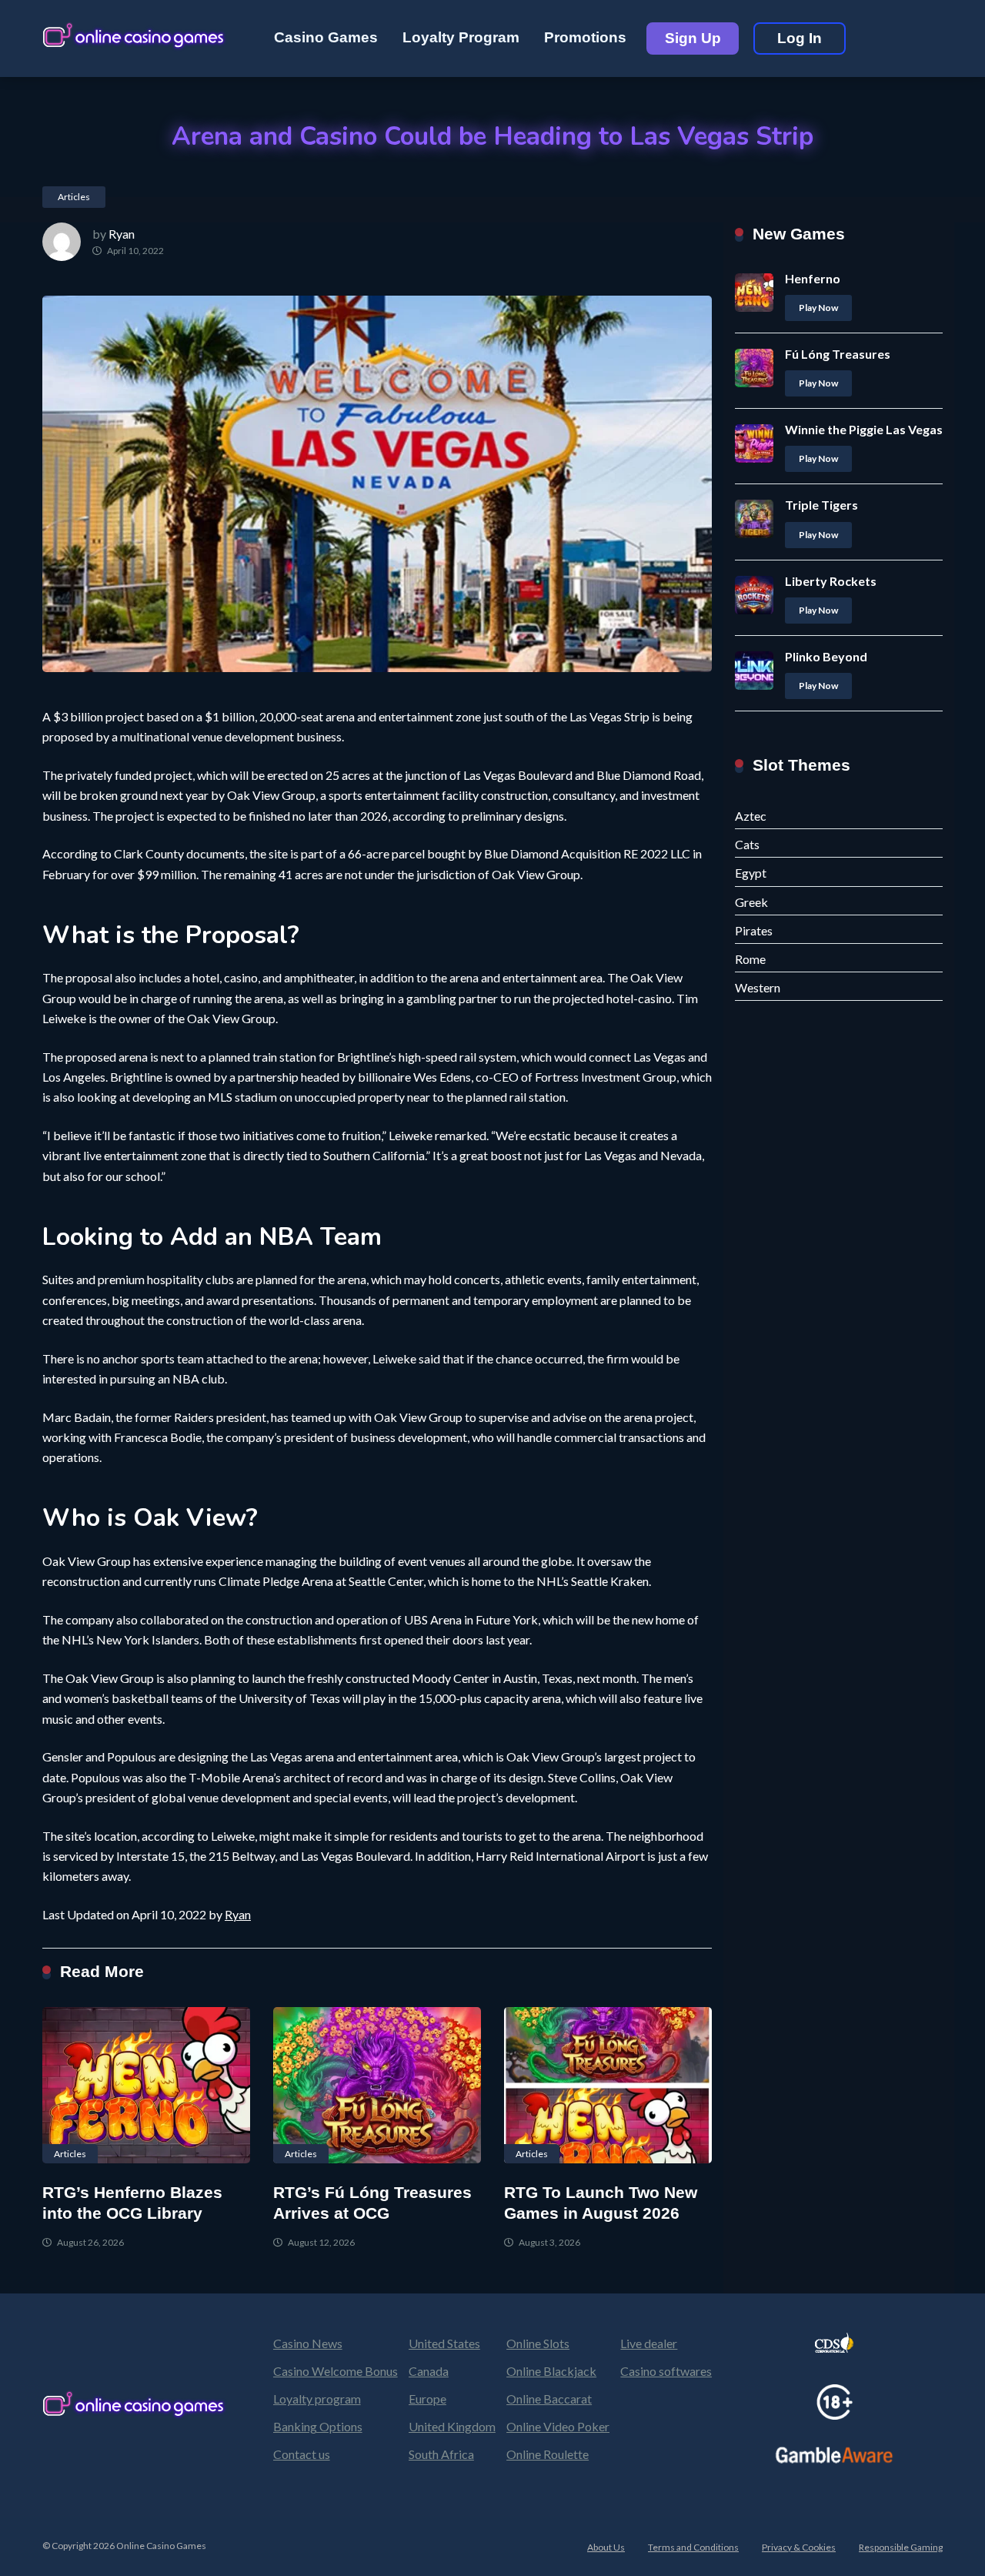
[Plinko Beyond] (754, 685)
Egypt (751, 873)
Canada (429, 2371)
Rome (750, 959)
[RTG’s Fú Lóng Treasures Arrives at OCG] (377, 2085)
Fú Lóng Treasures (838, 354)
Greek (751, 902)
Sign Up (693, 38)
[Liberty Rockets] (754, 609)
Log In (800, 38)
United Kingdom (452, 2426)
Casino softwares (666, 2371)
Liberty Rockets (831, 581)
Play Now (818, 308)
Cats (747, 844)
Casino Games (326, 37)
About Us (606, 2547)
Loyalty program (317, 2399)
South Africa (441, 2454)
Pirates (754, 930)
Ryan (122, 234)
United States (444, 2343)
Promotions (585, 37)
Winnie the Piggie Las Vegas (864, 429)
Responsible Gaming (901, 2547)
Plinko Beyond (826, 656)
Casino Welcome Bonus (336, 2371)
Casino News (308, 2343)
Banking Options (318, 2426)
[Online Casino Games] (135, 33)
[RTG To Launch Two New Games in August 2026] (608, 2085)
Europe (427, 2399)
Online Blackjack (551, 2371)
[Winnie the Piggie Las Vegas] (754, 458)
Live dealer (649, 2343)
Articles (74, 197)
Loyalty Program (461, 37)
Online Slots (538, 2343)
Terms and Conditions (693, 2547)
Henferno (813, 278)
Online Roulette (548, 2454)
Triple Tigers (821, 505)
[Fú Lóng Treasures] (754, 382)
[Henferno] (754, 307)
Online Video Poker (558, 2426)
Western (758, 987)
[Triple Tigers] (754, 533)
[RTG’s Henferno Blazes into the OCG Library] (146, 2085)
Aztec (751, 816)
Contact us (302, 2454)
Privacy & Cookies (799, 2547)
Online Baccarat (549, 2399)
